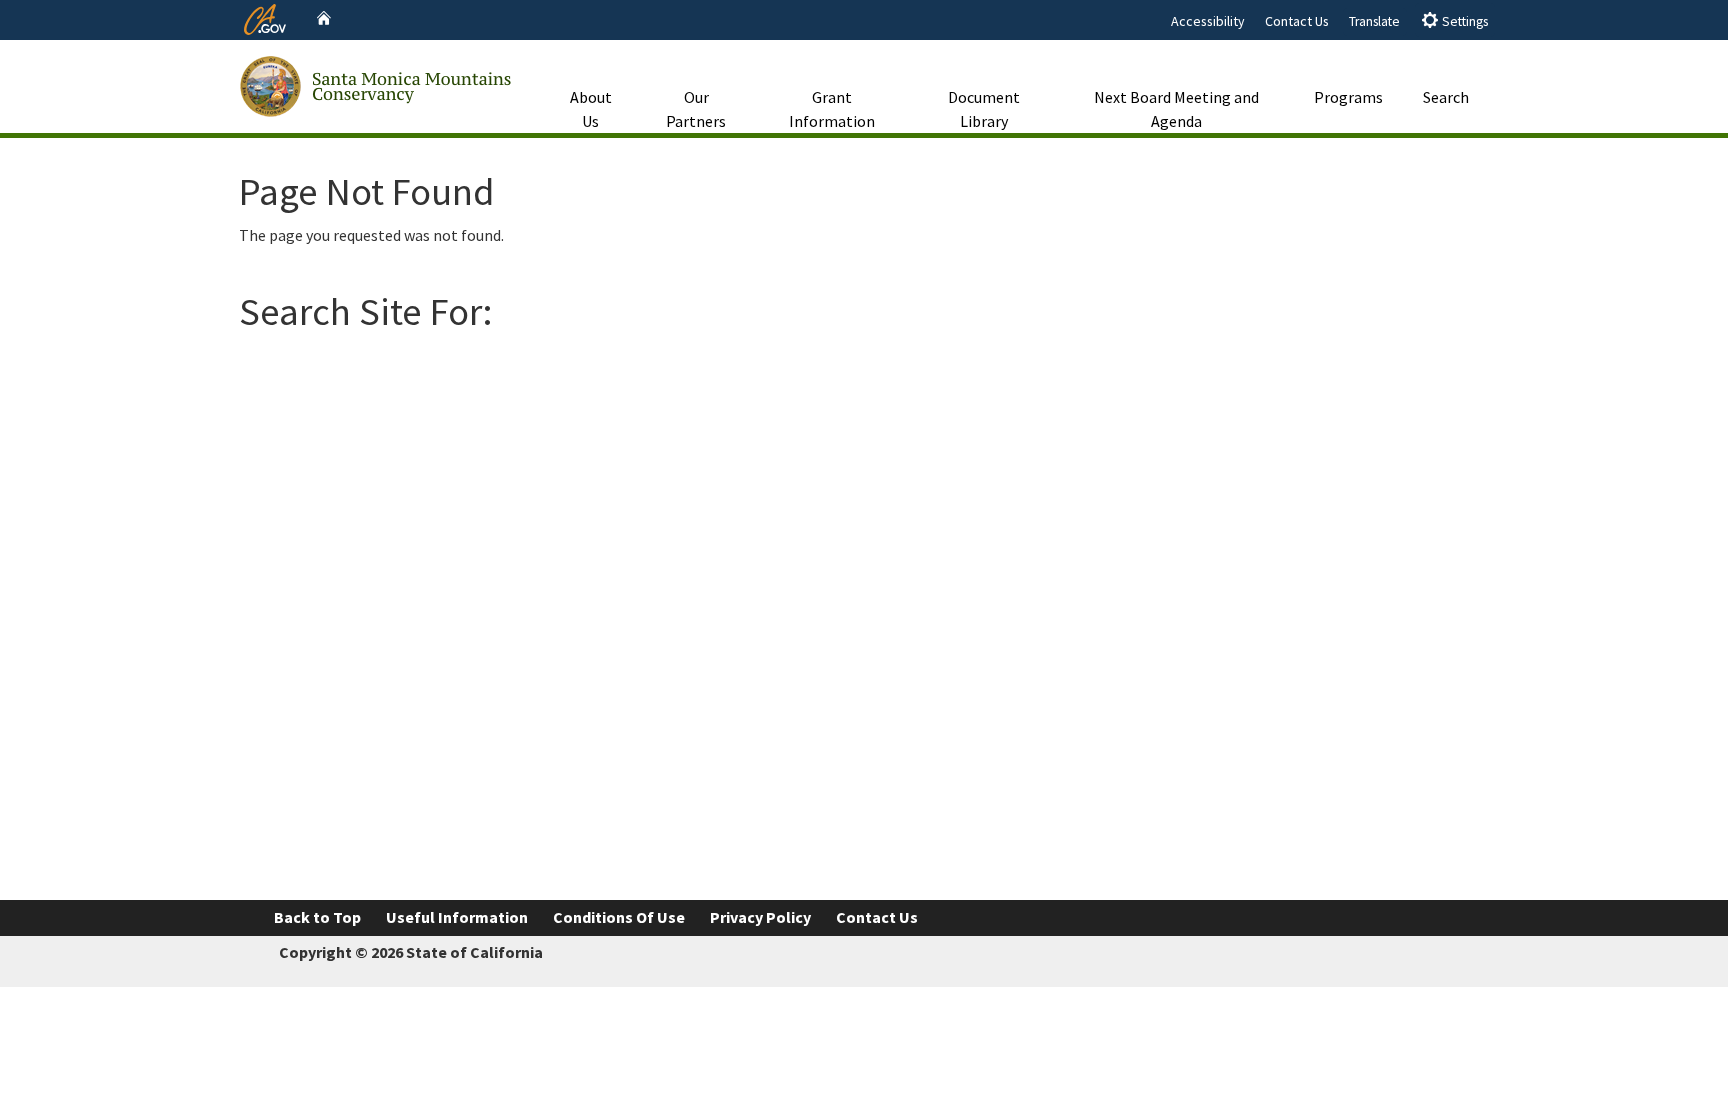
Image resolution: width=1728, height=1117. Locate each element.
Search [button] (1446, 97)
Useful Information (457, 917)
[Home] (324, 18)
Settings (1463, 21)
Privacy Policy (760, 917)
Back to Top (317, 917)
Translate (1374, 21)
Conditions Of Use (619, 917)
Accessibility (1208, 21)
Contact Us (1297, 21)
